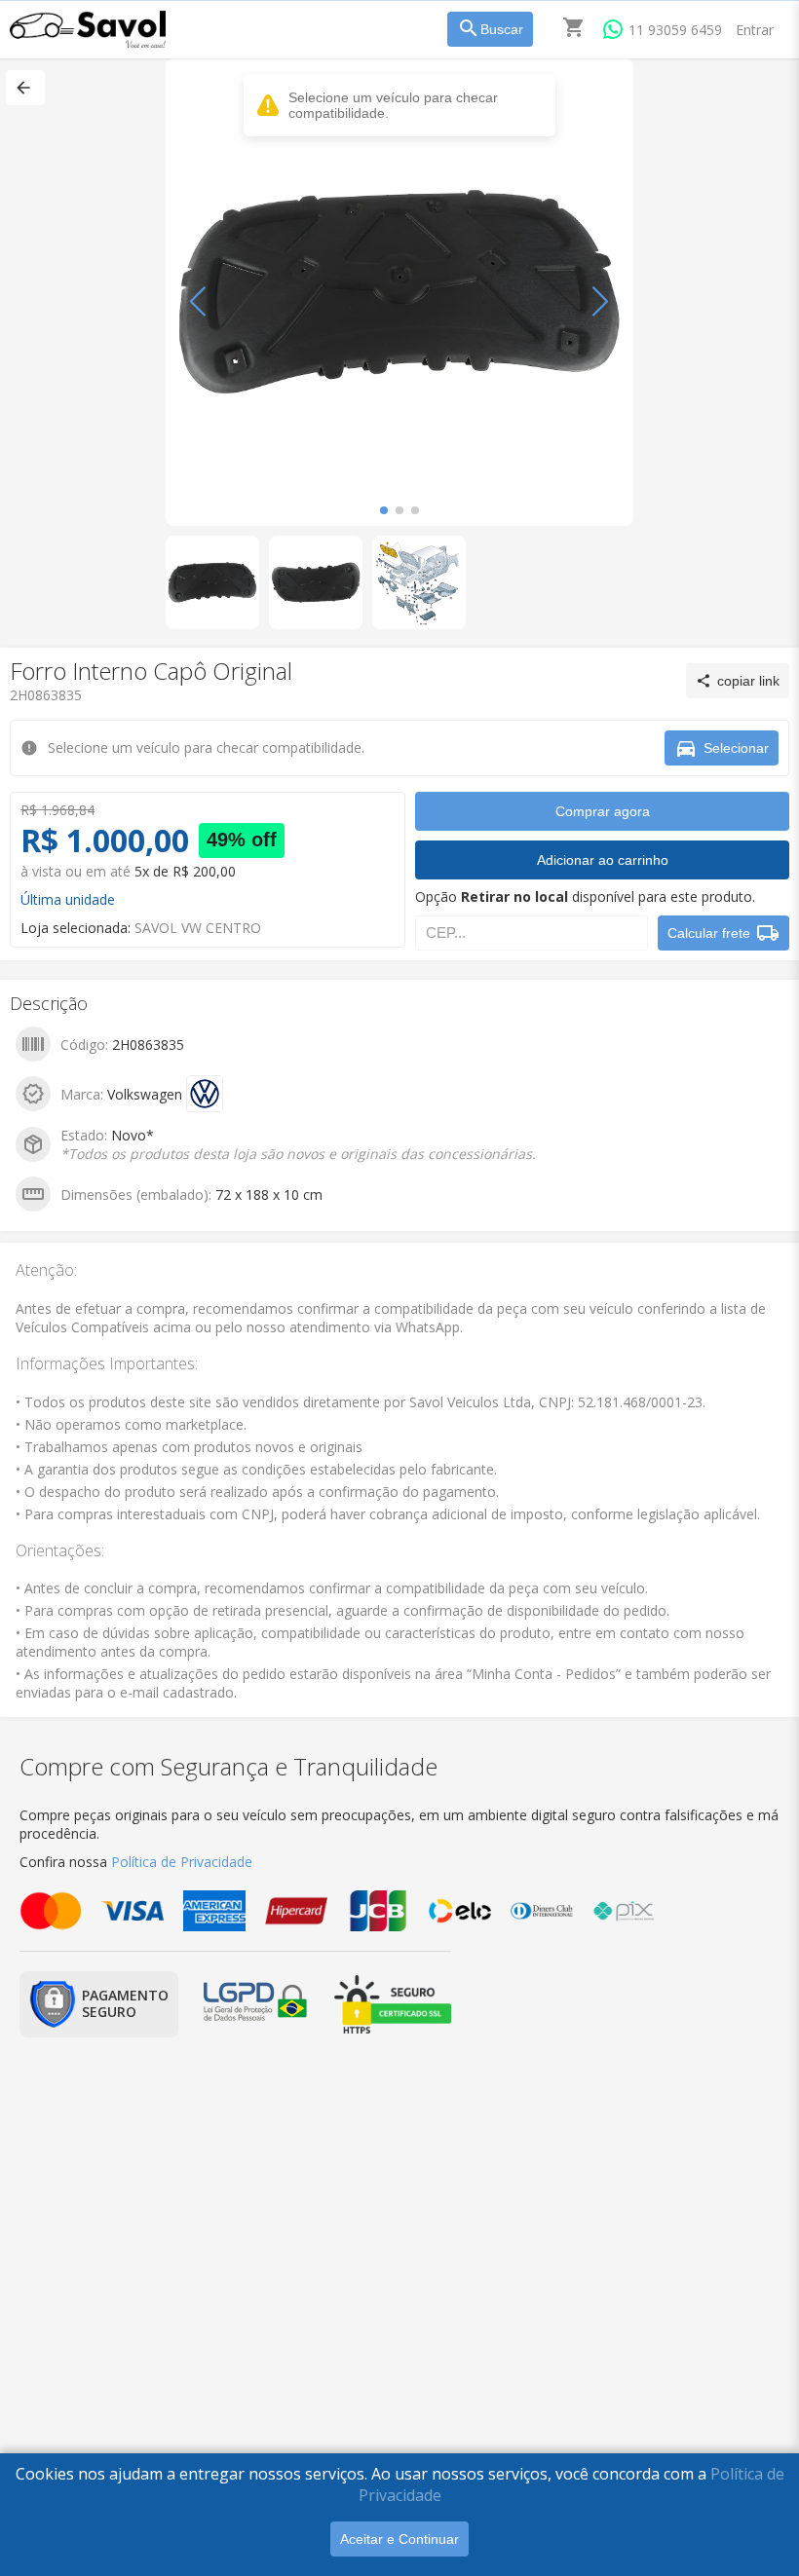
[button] (25, 88)
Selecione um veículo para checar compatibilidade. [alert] (393, 105)
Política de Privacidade (182, 1862)
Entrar (755, 30)
